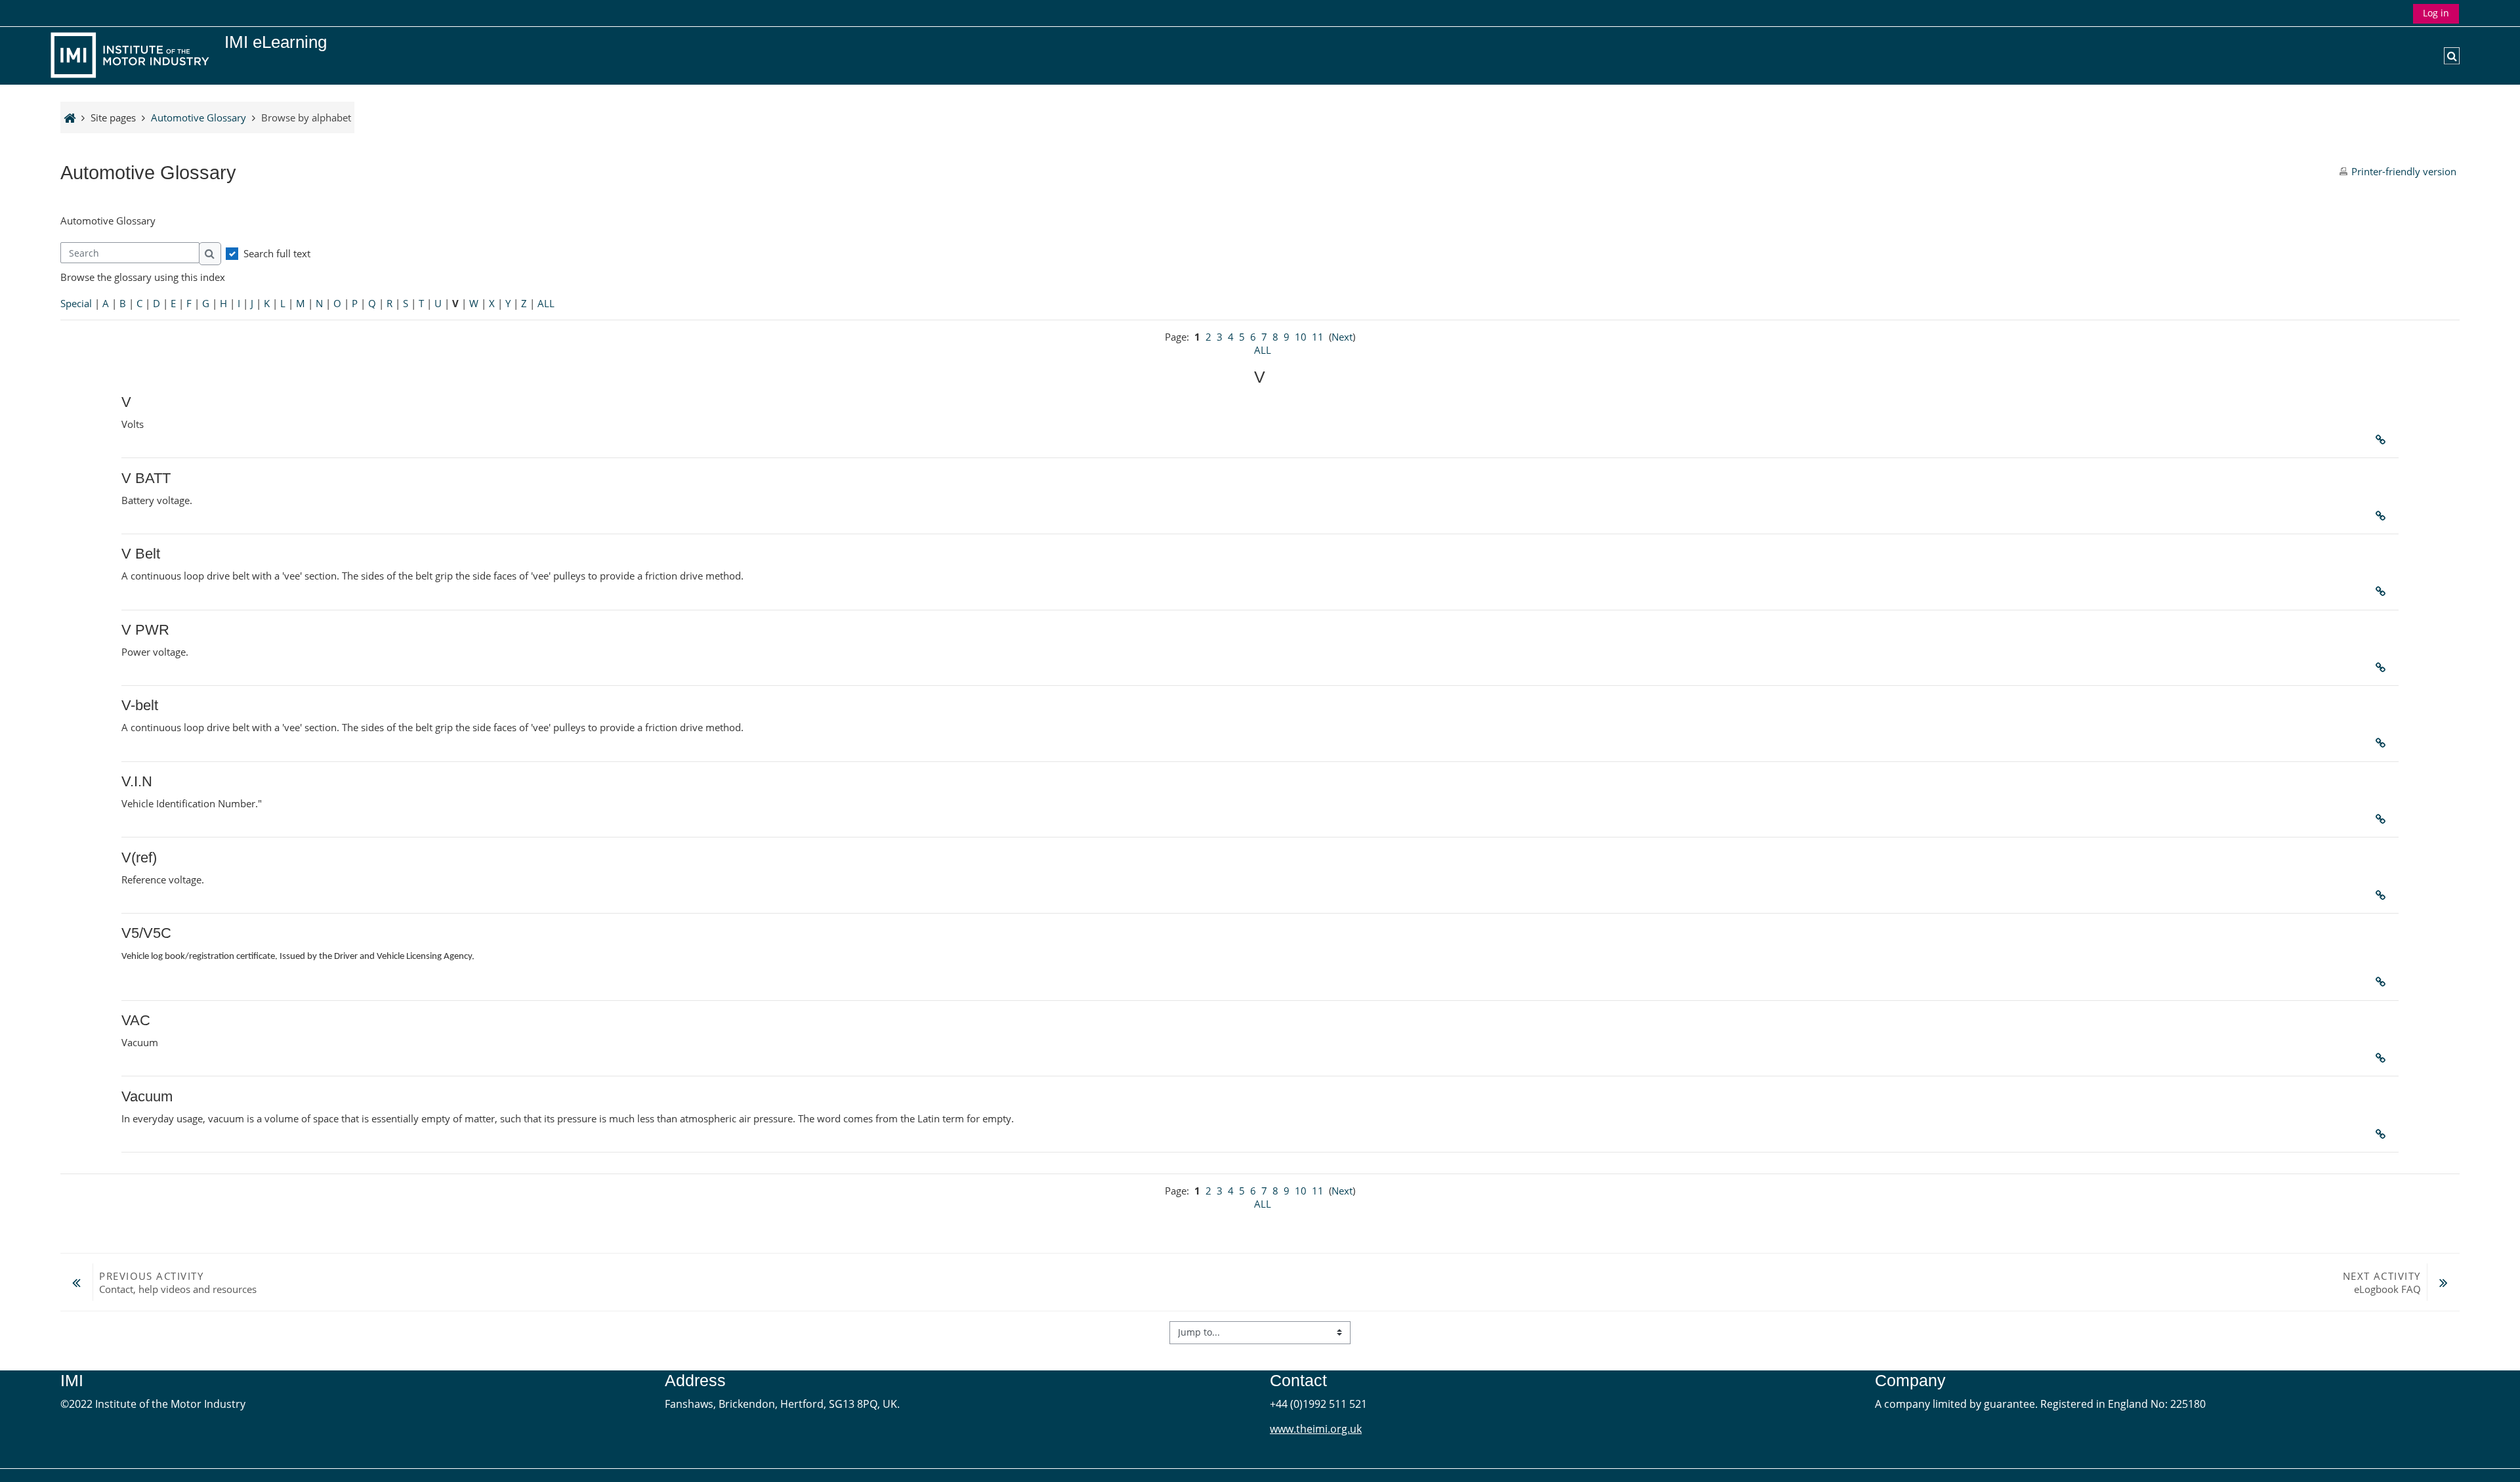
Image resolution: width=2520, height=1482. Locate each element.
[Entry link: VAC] (2383, 1058)
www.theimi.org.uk (1316, 1429)
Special (76, 303)
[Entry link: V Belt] (2383, 591)
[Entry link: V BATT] (2383, 516)
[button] (2452, 56)
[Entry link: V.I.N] (2383, 819)
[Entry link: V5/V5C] (2383, 982)
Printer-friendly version (2404, 171)
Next (1342, 337)
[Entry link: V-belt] (2383, 743)
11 (1318, 337)
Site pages (113, 117)
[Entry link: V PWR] (2383, 667)
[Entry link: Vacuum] (2383, 1134)
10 (1301, 337)
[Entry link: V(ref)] (2383, 895)
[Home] (133, 54)
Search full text (277, 253)
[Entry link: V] (2383, 440)
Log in (2436, 13)
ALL (546, 303)
